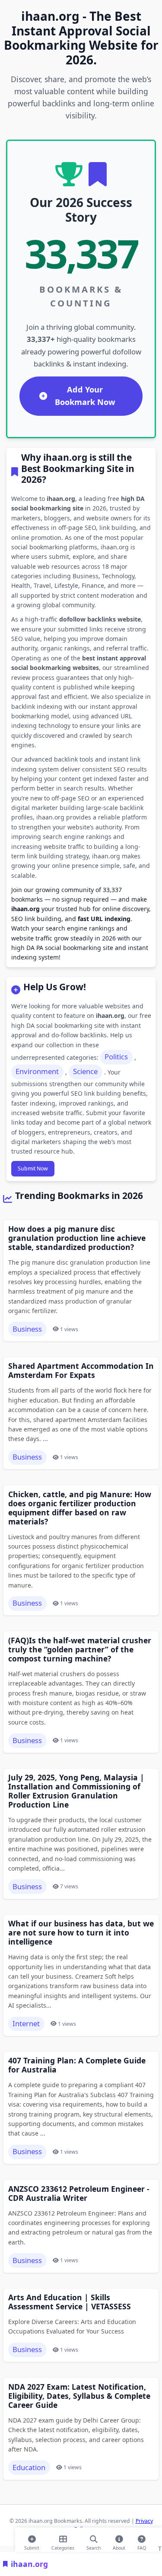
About (119, 2546)
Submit (32, 2546)
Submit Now (33, 1168)
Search (94, 2546)
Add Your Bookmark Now (85, 396)
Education (29, 2467)
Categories (63, 2546)
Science (85, 1071)
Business (27, 1329)
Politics (116, 1057)
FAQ (142, 2546)
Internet (26, 2023)
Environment (37, 1071)
